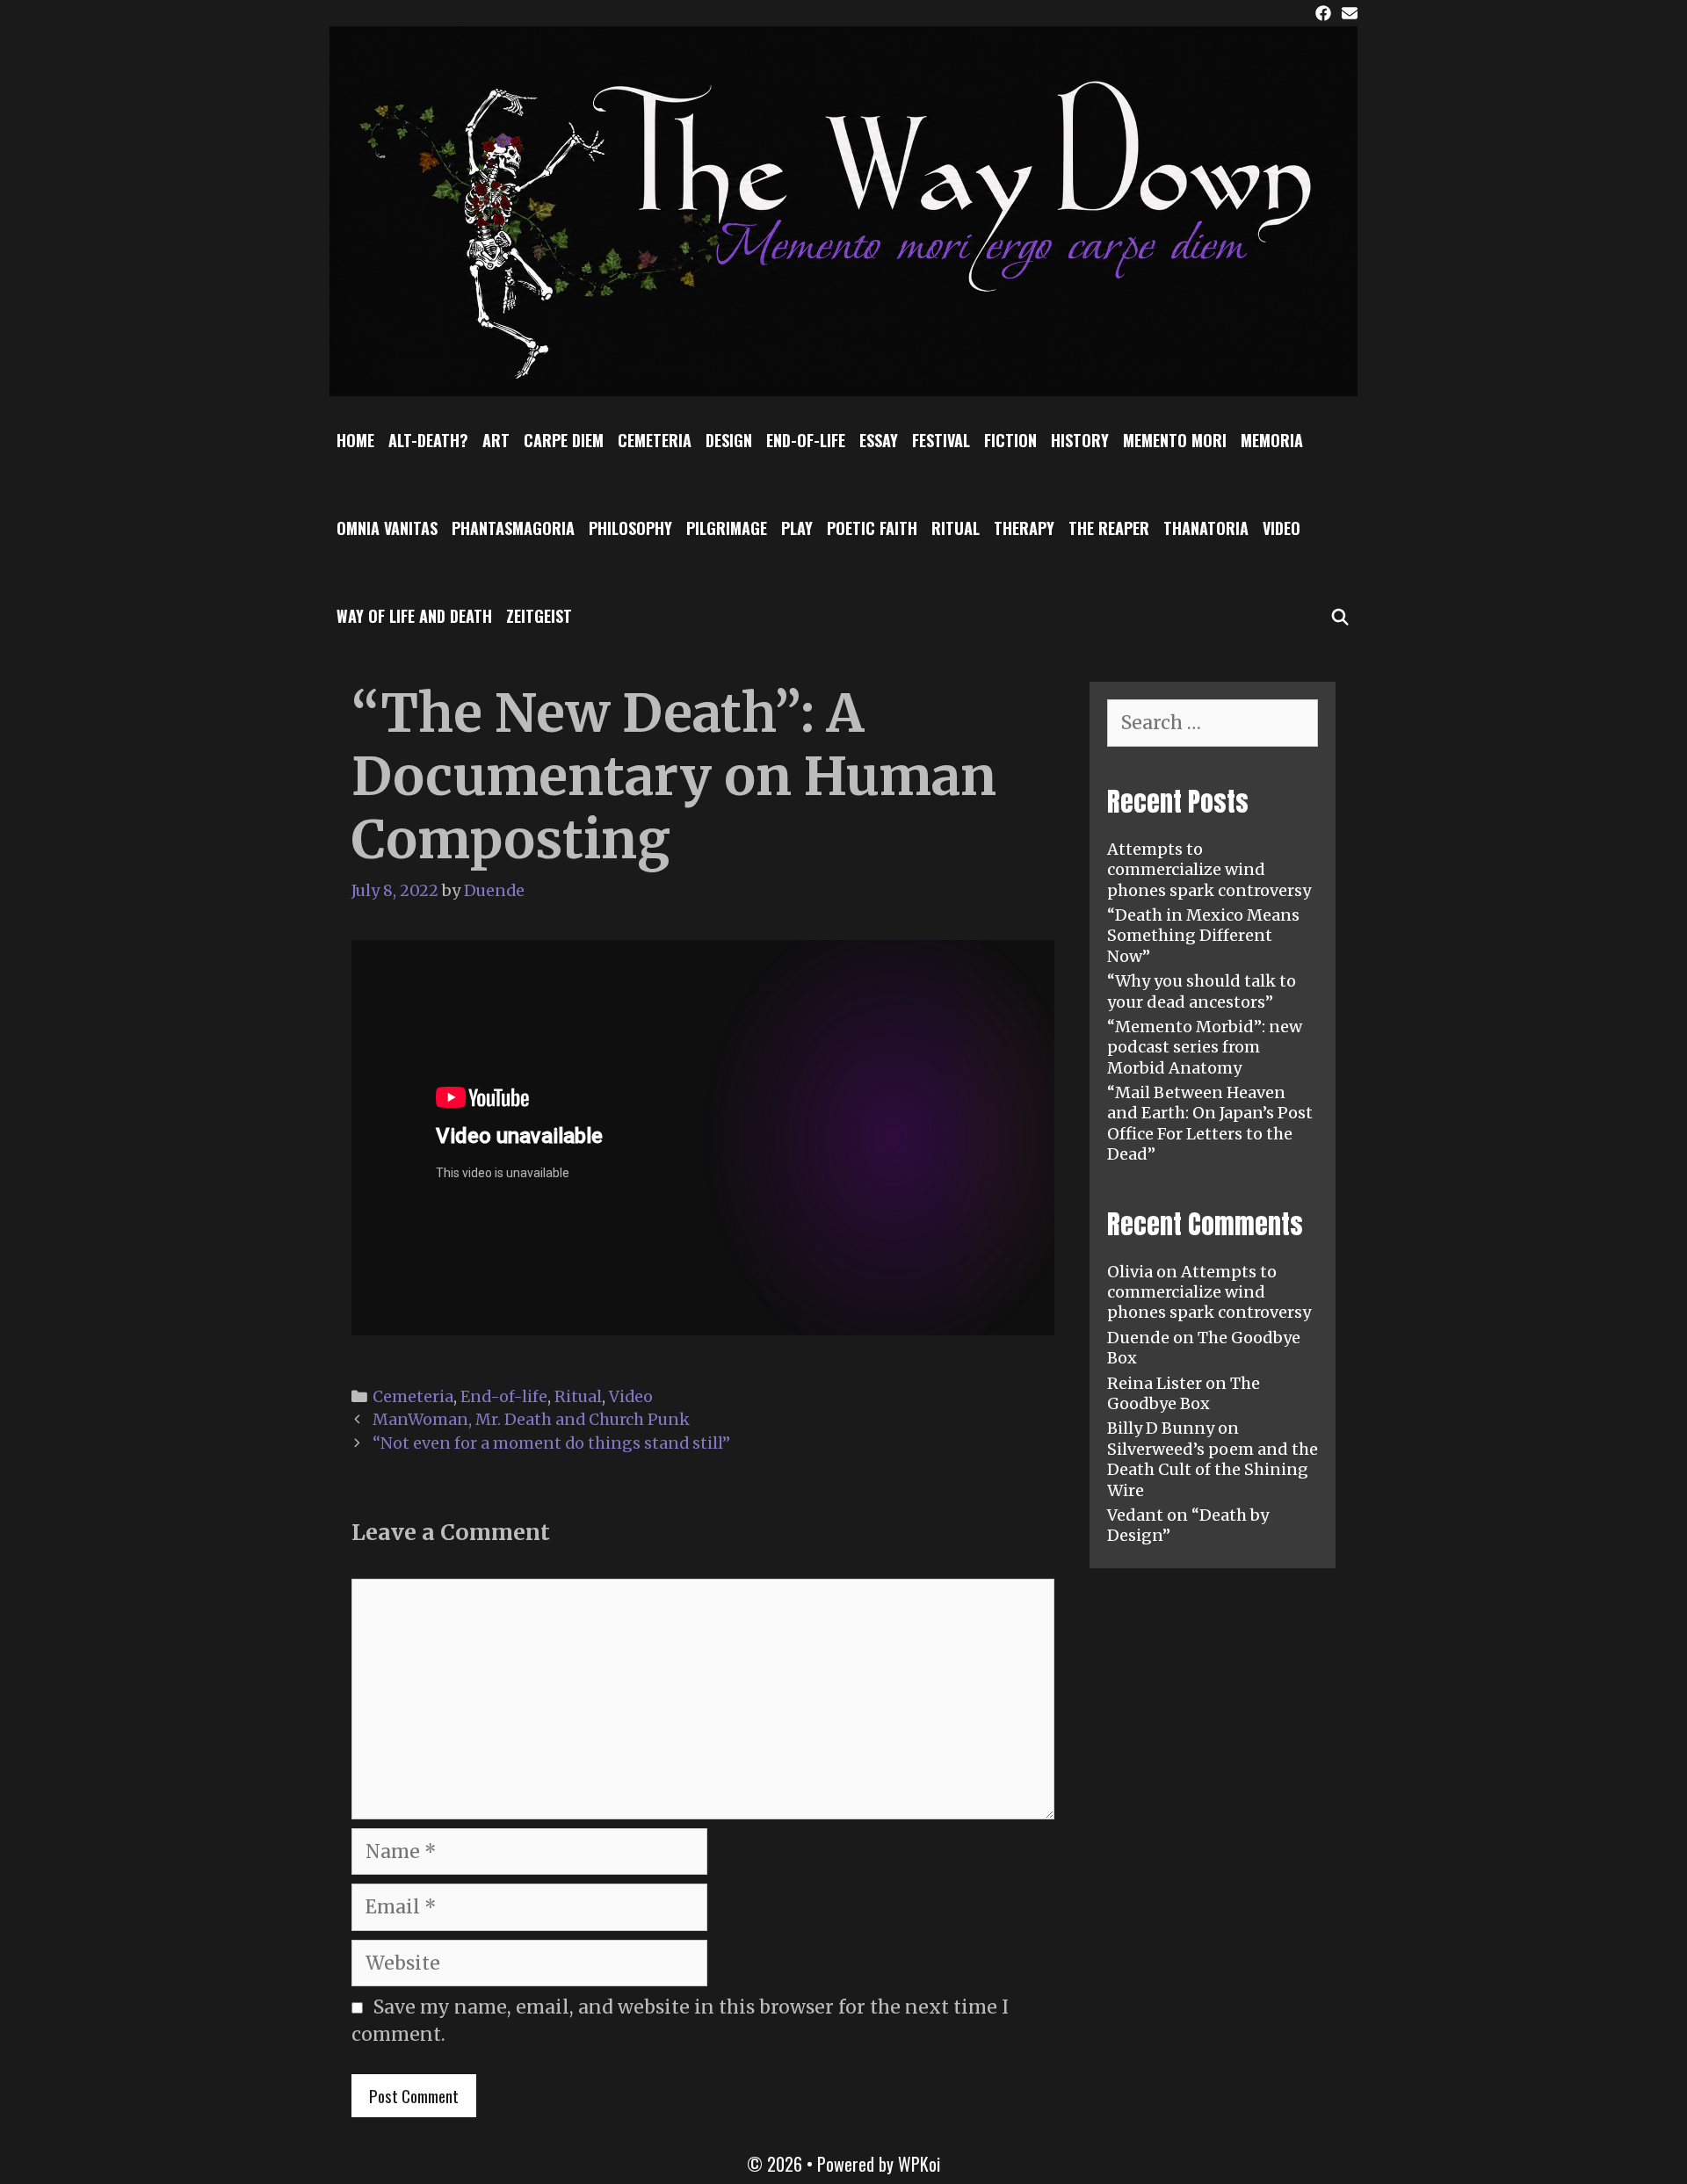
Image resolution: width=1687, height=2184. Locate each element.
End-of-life (806, 440)
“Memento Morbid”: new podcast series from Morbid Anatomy (1205, 1047)
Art (496, 440)
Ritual (956, 528)
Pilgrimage (727, 528)
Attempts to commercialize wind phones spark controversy (1209, 870)
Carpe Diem (564, 440)
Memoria (1272, 440)
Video (1282, 528)
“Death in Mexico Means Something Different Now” (1203, 936)
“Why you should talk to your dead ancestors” (1202, 991)
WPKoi (919, 2164)
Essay (879, 440)
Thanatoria (1206, 528)
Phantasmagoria (513, 528)
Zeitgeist (539, 616)
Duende (1138, 1338)
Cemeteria (655, 440)
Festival (941, 440)
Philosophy (630, 528)
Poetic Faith (872, 528)
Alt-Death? (428, 440)
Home (355, 440)
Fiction (1010, 440)
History (1080, 440)
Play (797, 528)
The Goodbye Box (1184, 1393)
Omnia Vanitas (387, 528)
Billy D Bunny (1161, 1428)
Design (729, 440)
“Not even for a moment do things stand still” (551, 1443)
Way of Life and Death (414, 616)
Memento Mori (1175, 440)
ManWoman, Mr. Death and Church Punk (531, 1419)
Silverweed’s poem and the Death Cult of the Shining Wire (1213, 1470)
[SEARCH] (1340, 616)
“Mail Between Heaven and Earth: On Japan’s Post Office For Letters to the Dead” (1210, 1123)
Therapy (1024, 528)
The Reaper (1109, 528)
